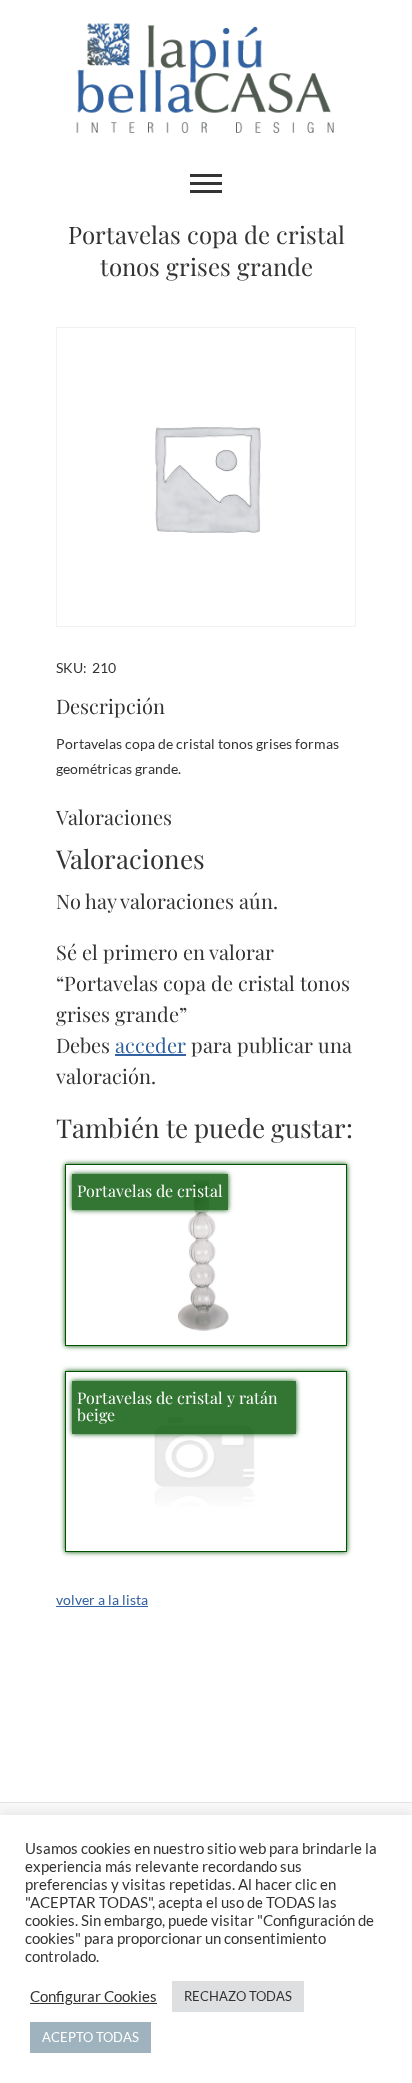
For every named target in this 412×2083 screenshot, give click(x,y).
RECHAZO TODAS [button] (238, 1996)
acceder (150, 1044)
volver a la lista (102, 1599)
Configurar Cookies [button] (93, 1996)
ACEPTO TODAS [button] (90, 2037)
